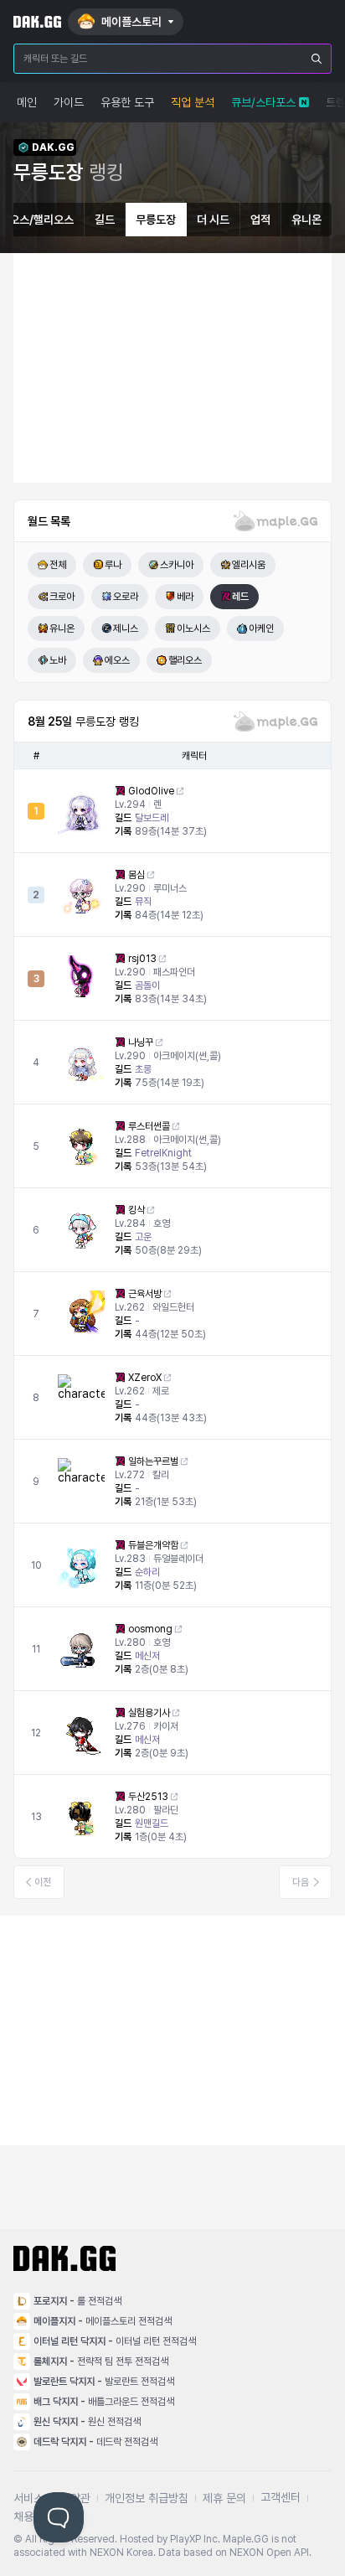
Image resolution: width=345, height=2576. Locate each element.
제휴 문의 (224, 2498)
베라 (185, 597)
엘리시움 (249, 565)
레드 (240, 597)
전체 (58, 565)
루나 (113, 565)
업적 (260, 220)
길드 (105, 220)
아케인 (261, 628)
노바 (58, 660)
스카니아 (177, 565)
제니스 (126, 628)
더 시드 (213, 220)
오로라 (126, 597)
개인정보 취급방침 (147, 2498)
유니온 (306, 220)
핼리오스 (185, 660)
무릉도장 (156, 220)
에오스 (117, 660)
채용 (23, 2517)
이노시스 (193, 628)
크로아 (62, 597)
